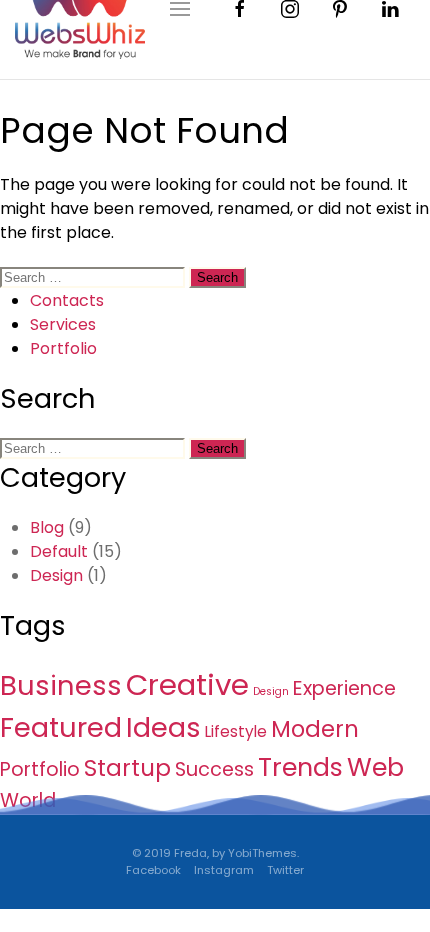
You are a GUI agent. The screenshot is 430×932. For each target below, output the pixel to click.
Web (375, 767)
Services (63, 324)
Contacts (67, 300)
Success (214, 769)
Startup (127, 768)
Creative (187, 684)
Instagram (224, 870)
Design (56, 575)
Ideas (163, 727)
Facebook (153, 870)
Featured (61, 727)
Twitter (285, 870)
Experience (344, 688)
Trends (300, 767)
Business (61, 685)
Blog (47, 527)
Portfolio (63, 348)
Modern (315, 729)
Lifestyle (236, 731)
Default (59, 551)
